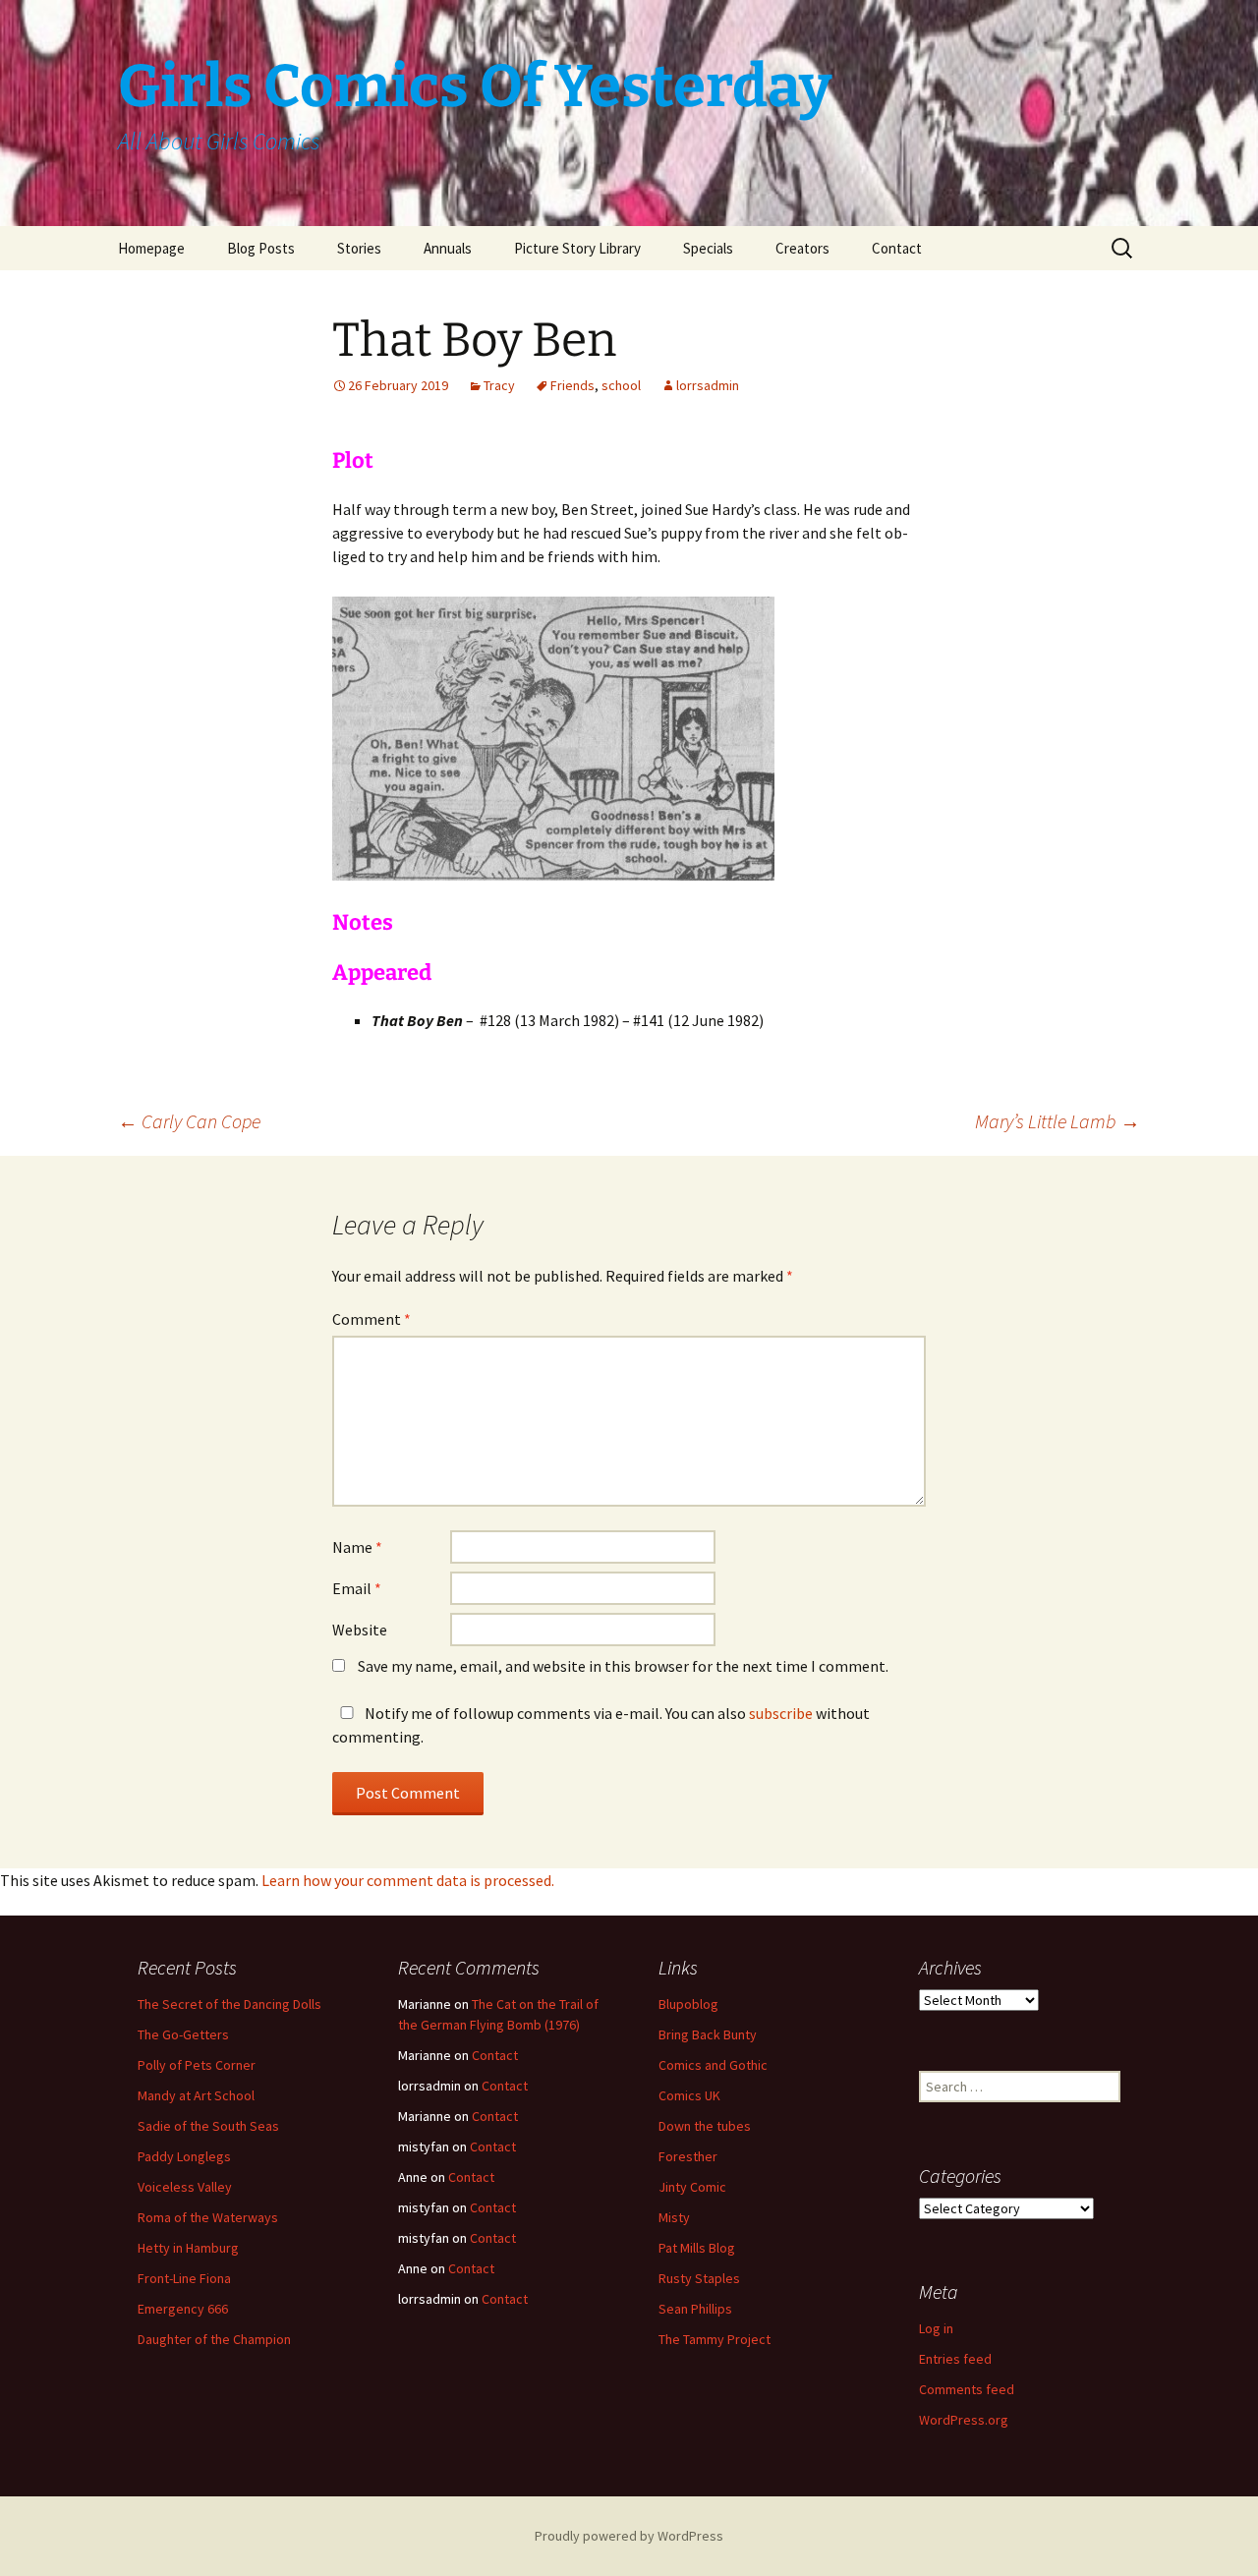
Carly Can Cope (189, 1121)
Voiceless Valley (185, 2187)
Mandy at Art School (196, 2095)
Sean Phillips (695, 2309)
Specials (708, 248)
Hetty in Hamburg (188, 2248)
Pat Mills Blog (697, 2248)
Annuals (448, 248)
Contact (897, 248)
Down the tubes (705, 2126)
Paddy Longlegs (184, 2156)
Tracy (499, 385)
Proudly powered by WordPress (629, 2536)
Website (360, 1630)
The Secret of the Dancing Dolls (229, 2004)
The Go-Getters (183, 2034)
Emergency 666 (183, 2309)
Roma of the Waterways (208, 2217)
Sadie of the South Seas (208, 2126)
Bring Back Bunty (708, 2034)
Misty (674, 2217)
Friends (572, 385)
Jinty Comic (692, 2187)
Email (357, 1588)
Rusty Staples (699, 2278)
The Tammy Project (715, 2339)
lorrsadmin (708, 385)
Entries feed (955, 2359)
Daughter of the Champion (214, 2339)
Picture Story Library (577, 248)
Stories (359, 248)
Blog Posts (261, 248)
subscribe (781, 1713)
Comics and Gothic (713, 2065)
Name (357, 1547)
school (621, 385)
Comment (372, 1319)
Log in (936, 2328)
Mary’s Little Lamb (1058, 1121)
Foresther (688, 2156)
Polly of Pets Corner (197, 2065)
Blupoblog (688, 2004)
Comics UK (689, 2095)
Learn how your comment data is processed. (408, 1880)
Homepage (151, 248)
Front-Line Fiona (184, 2278)
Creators (802, 248)
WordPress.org (964, 2420)
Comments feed (967, 2389)
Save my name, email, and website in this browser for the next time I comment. (623, 1666)
